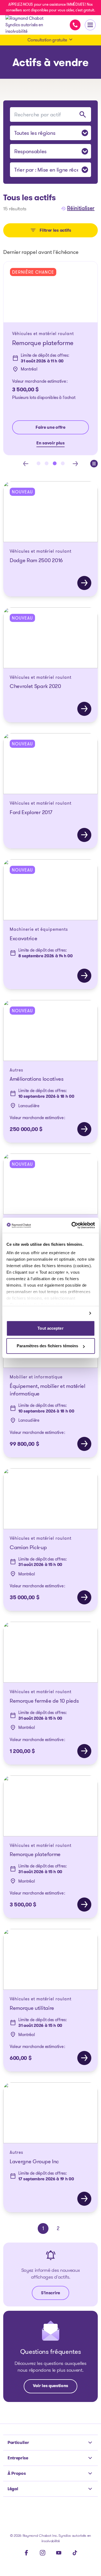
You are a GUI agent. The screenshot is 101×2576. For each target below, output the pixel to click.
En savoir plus (50, 443)
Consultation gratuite (47, 40)
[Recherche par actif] (83, 114)
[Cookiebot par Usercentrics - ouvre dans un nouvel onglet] (72, 1225)
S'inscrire (50, 2293)
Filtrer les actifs (55, 230)
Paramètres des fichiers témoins (47, 1346)
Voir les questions (50, 2386)
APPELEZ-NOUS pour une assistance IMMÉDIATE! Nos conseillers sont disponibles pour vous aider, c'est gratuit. (51, 7)
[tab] (39, 463)
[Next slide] (75, 464)
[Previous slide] (26, 464)
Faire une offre (50, 427)
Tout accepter (50, 1328)
